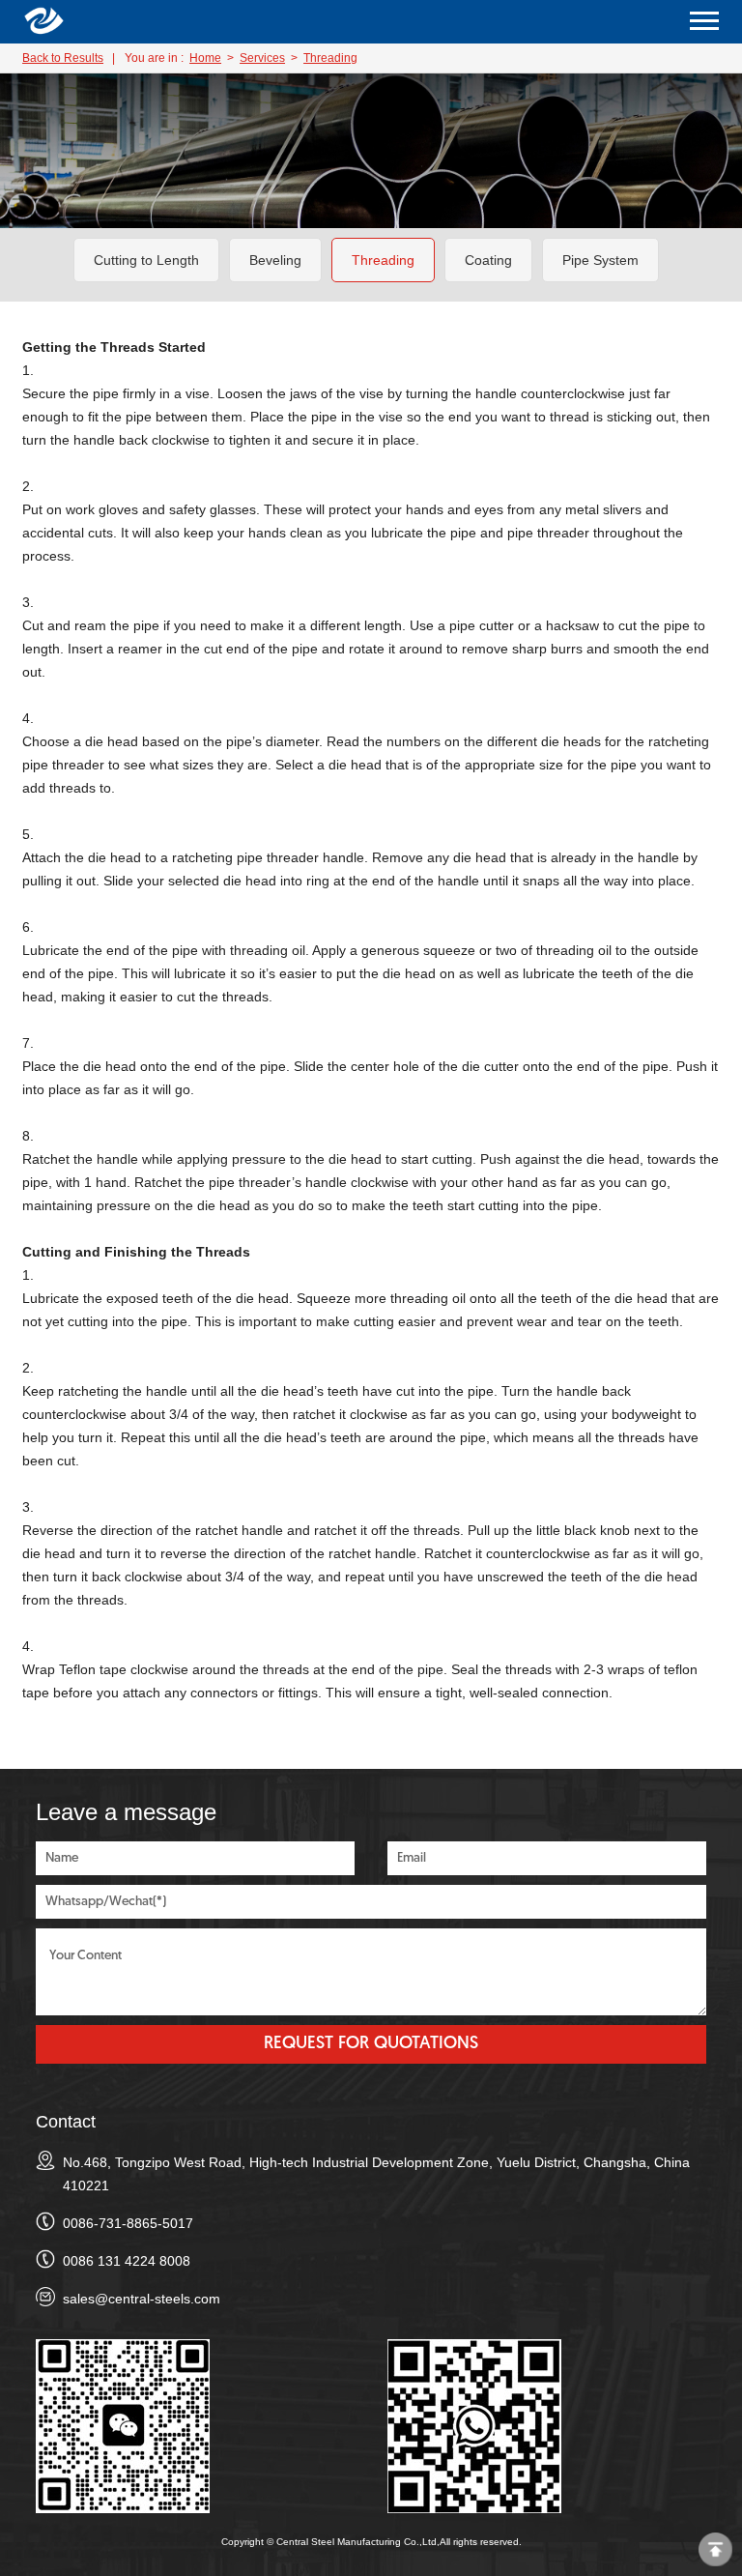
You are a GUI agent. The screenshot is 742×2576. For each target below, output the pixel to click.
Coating (488, 260)
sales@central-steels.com (142, 2299)
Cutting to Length (146, 260)
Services (262, 58)
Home (205, 58)
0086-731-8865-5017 (128, 2223)
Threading (330, 58)
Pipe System (600, 260)
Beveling (275, 260)
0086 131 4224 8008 (127, 2261)
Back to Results (63, 58)
